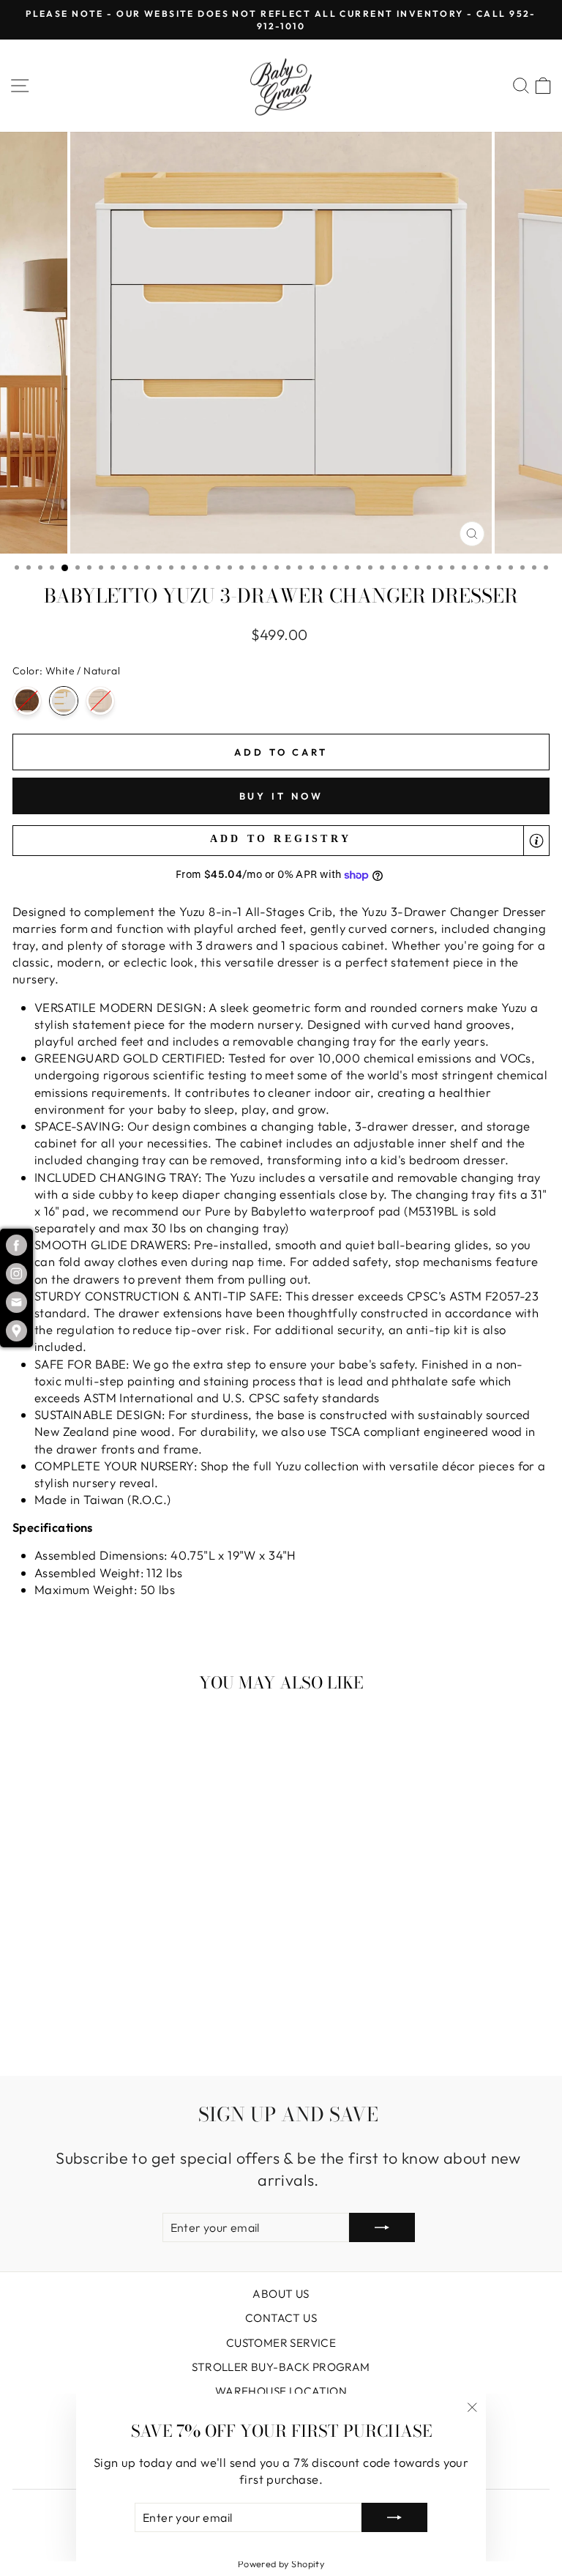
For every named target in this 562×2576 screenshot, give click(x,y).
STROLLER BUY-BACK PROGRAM (281, 2367)
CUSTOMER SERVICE (281, 2343)
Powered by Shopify (281, 2564)
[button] (281, 841)
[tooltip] (536, 841)
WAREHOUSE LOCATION (281, 2391)
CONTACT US (281, 2318)
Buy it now (281, 796)
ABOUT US (281, 2294)
